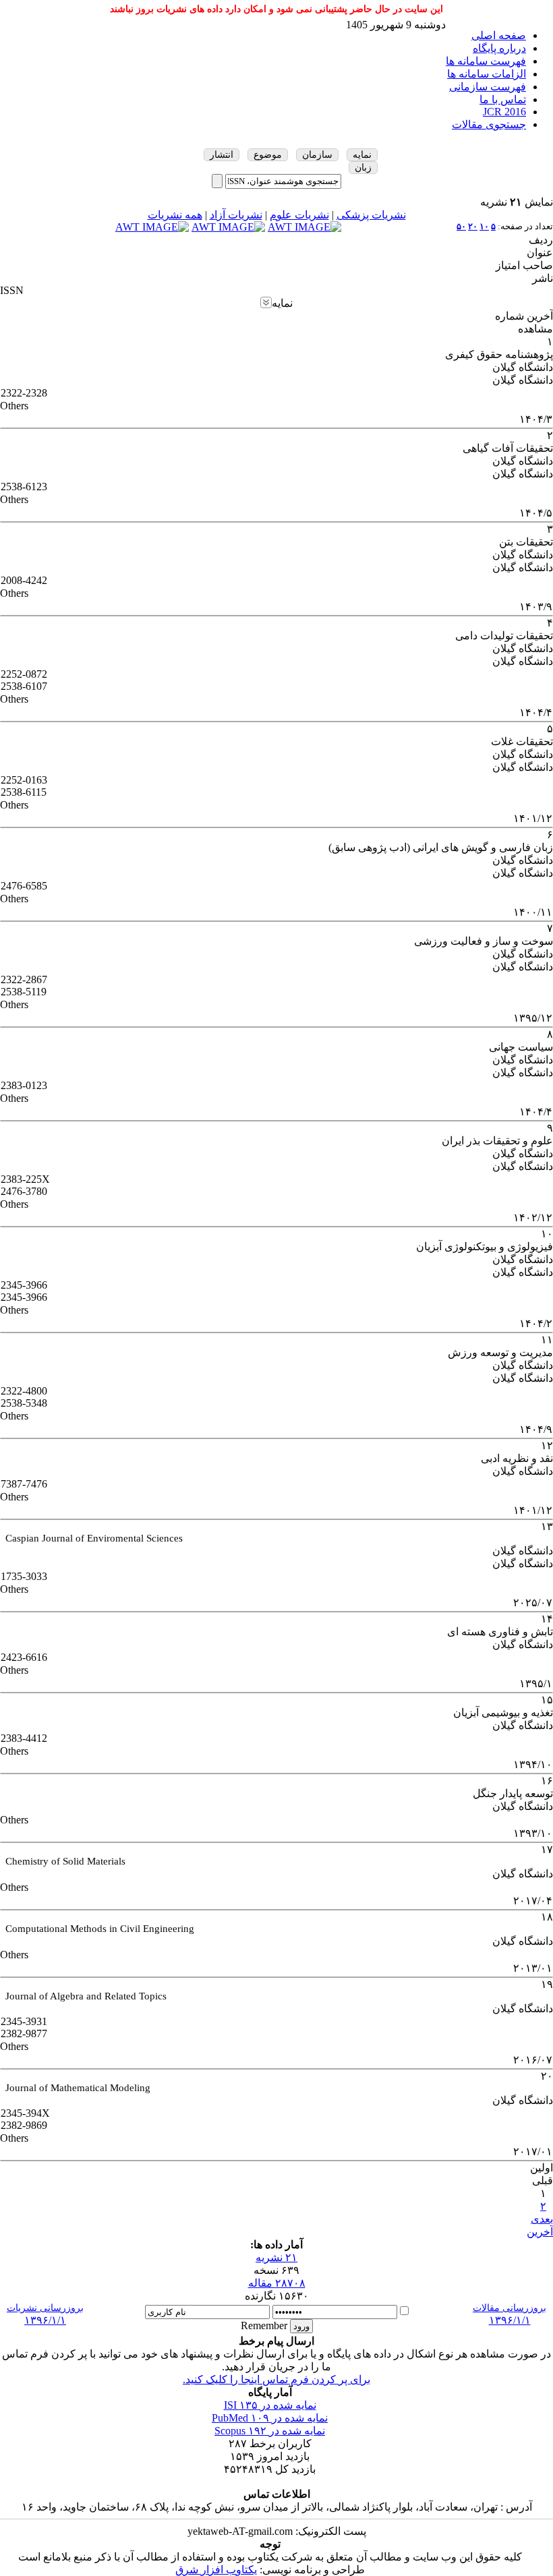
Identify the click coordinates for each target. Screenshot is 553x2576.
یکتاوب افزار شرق (216, 2570)
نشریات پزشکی (371, 215)
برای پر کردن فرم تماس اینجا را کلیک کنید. (276, 2379)
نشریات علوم (299, 215)
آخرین (540, 2232)
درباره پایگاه (499, 48)
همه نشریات (175, 215)
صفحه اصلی (499, 35)
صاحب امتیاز (524, 265)
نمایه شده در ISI (270, 2405)
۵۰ (461, 226)
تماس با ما (503, 99)
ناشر (543, 278)
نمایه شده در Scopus (270, 2431)
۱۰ (484, 226)
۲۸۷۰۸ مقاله (277, 2283)
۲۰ (473, 226)
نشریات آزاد (236, 215)
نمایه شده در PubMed (270, 2418)
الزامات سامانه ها (487, 74)
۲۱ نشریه (276, 2257)
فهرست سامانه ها (486, 61)
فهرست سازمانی (488, 87)
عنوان (540, 253)
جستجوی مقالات (489, 124)
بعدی (542, 2219)
